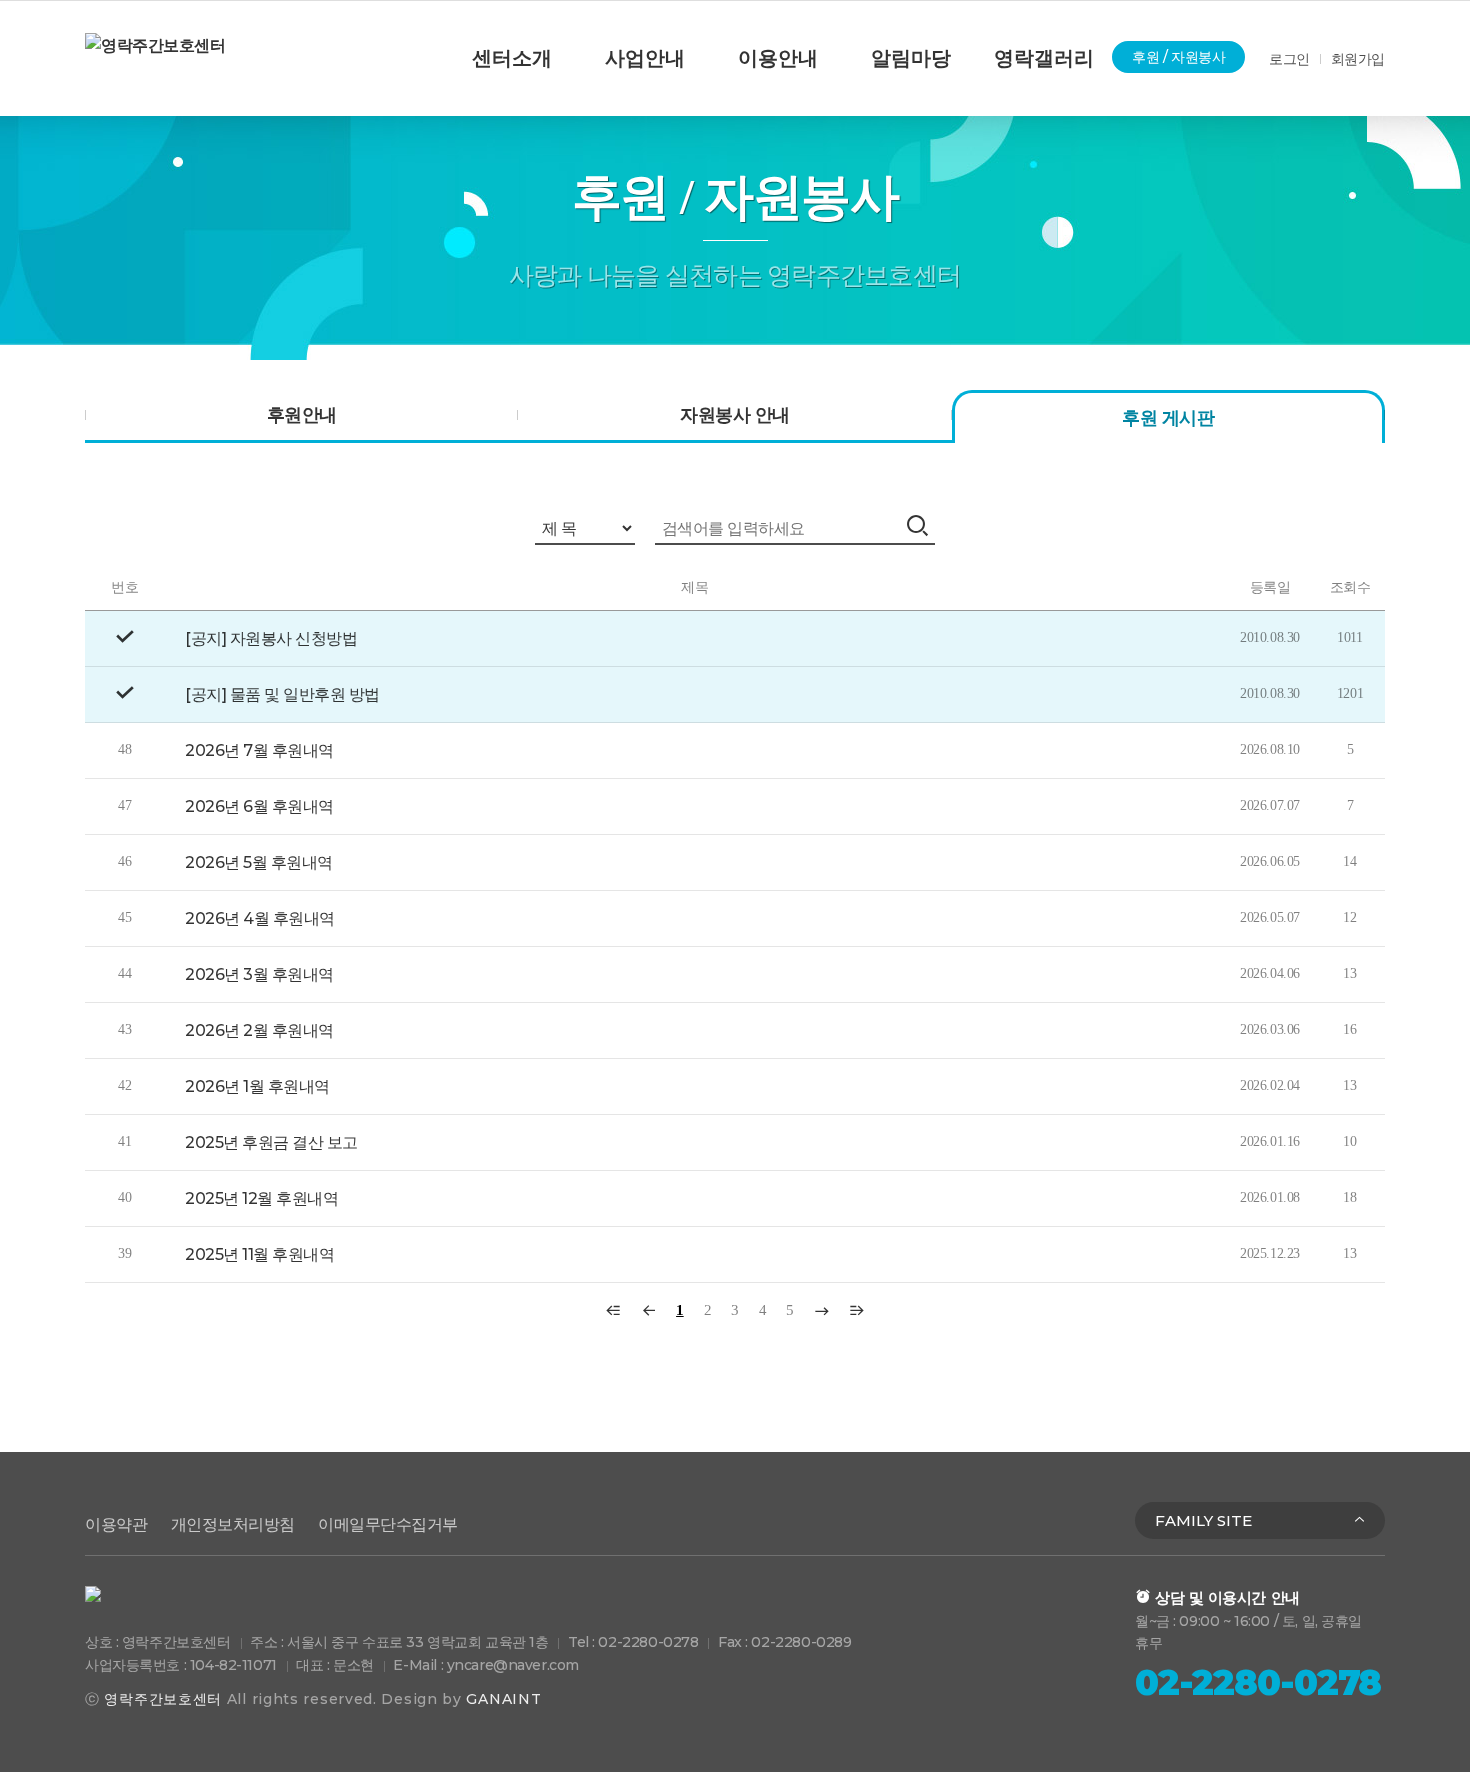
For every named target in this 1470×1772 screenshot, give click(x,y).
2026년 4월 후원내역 (260, 918)
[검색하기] (920, 526)
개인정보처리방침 (233, 1524)
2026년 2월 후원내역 (259, 1030)
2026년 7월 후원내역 (259, 750)
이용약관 (116, 1524)
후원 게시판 (1168, 418)
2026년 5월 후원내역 (259, 862)
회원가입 (1358, 59)
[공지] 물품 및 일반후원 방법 (282, 694)
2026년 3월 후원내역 (259, 974)
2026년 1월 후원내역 (257, 1086)
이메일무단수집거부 (388, 1524)
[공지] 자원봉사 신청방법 (271, 638)
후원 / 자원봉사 (1178, 57)
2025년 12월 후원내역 (261, 1198)
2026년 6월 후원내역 (259, 806)
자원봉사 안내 (734, 415)
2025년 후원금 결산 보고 (271, 1142)
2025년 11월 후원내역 (259, 1254)
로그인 (1289, 59)
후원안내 (302, 415)
